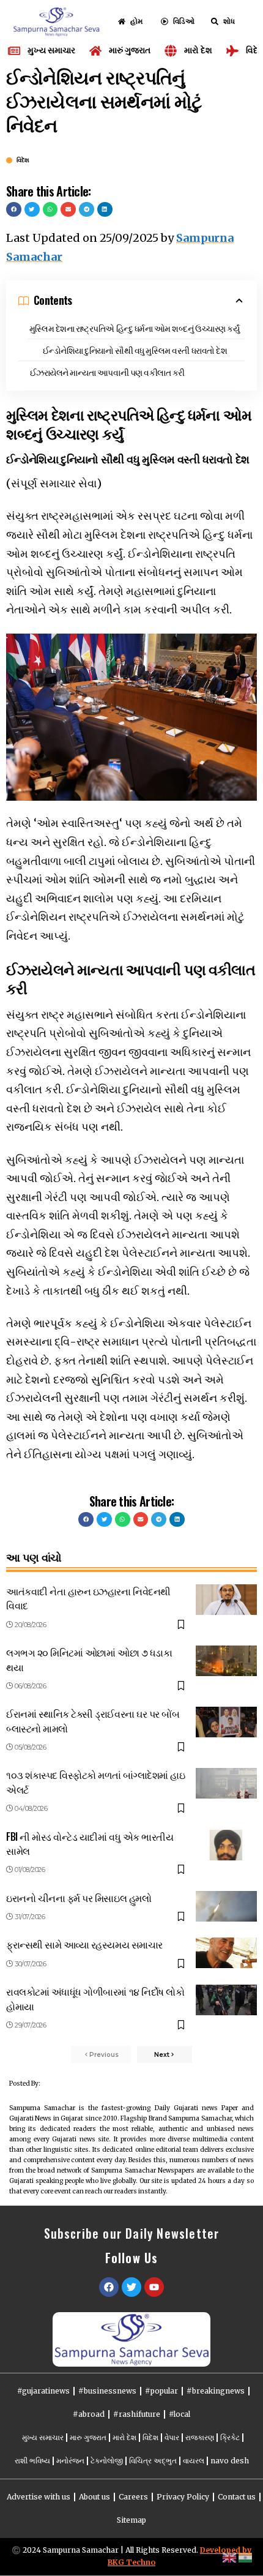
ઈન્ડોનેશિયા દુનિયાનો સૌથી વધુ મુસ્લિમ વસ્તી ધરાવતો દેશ (135, 350)
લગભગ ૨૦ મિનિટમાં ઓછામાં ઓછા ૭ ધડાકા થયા (89, 1659)
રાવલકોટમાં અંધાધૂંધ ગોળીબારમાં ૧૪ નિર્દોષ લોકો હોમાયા (95, 1998)
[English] (230, 2557)
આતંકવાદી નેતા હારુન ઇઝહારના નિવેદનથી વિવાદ (88, 1598)
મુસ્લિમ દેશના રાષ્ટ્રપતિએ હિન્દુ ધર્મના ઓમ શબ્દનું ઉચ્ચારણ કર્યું (135, 328)
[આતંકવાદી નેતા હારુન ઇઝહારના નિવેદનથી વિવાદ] (226, 1600)
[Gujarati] (246, 2557)
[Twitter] (131, 2287)
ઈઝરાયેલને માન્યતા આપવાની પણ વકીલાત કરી (107, 372)
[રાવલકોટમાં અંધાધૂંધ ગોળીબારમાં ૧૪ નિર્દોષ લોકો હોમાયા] (226, 2000)
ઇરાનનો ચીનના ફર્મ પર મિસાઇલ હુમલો (79, 1898)
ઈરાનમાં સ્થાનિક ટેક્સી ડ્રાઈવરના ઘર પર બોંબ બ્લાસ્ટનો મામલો (93, 1720)
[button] (14, 210)
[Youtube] (154, 2287)
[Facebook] (109, 2287)
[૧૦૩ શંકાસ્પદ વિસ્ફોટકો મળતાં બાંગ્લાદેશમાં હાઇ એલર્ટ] (226, 1783)
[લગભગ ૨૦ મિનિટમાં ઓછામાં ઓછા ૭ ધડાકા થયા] (226, 1661)
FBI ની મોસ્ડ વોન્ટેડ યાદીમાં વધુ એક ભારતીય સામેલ (90, 1844)
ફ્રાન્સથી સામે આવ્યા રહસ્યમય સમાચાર (84, 1944)
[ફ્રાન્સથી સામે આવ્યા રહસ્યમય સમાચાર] (226, 1953)
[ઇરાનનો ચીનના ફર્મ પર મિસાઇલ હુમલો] (226, 1906)
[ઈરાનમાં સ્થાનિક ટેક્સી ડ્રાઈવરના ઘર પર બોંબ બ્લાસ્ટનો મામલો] (226, 1722)
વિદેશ (23, 160)
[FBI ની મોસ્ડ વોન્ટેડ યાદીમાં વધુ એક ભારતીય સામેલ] (226, 1845)
